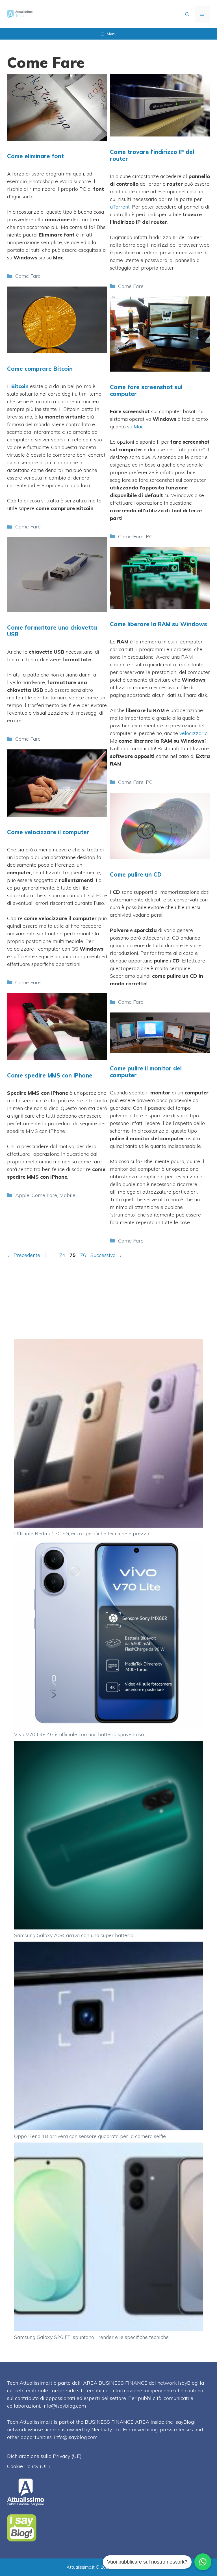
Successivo (106, 1255)
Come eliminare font (35, 156)
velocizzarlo (194, 733)
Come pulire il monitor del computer (146, 1072)
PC (149, 536)
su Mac (135, 427)
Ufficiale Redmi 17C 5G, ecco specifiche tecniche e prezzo (82, 1533)
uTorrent (120, 207)
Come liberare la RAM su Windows (159, 624)
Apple (22, 1195)
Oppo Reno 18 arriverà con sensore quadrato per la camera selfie (90, 2136)
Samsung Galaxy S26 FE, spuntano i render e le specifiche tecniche (91, 2337)
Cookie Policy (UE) (29, 2466)
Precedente (24, 1255)
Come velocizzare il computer (48, 832)
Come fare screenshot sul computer (146, 390)
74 (63, 1255)
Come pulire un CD (136, 874)
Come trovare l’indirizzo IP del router (152, 155)
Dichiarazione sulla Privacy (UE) (44, 2456)
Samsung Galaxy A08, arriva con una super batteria (74, 1935)
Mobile (67, 1195)
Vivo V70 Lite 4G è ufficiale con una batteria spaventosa (79, 1734)
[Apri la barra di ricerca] (187, 14)
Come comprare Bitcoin (40, 369)
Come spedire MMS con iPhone (50, 1075)
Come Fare (28, 276)
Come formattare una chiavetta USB (52, 631)
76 (84, 1255)
